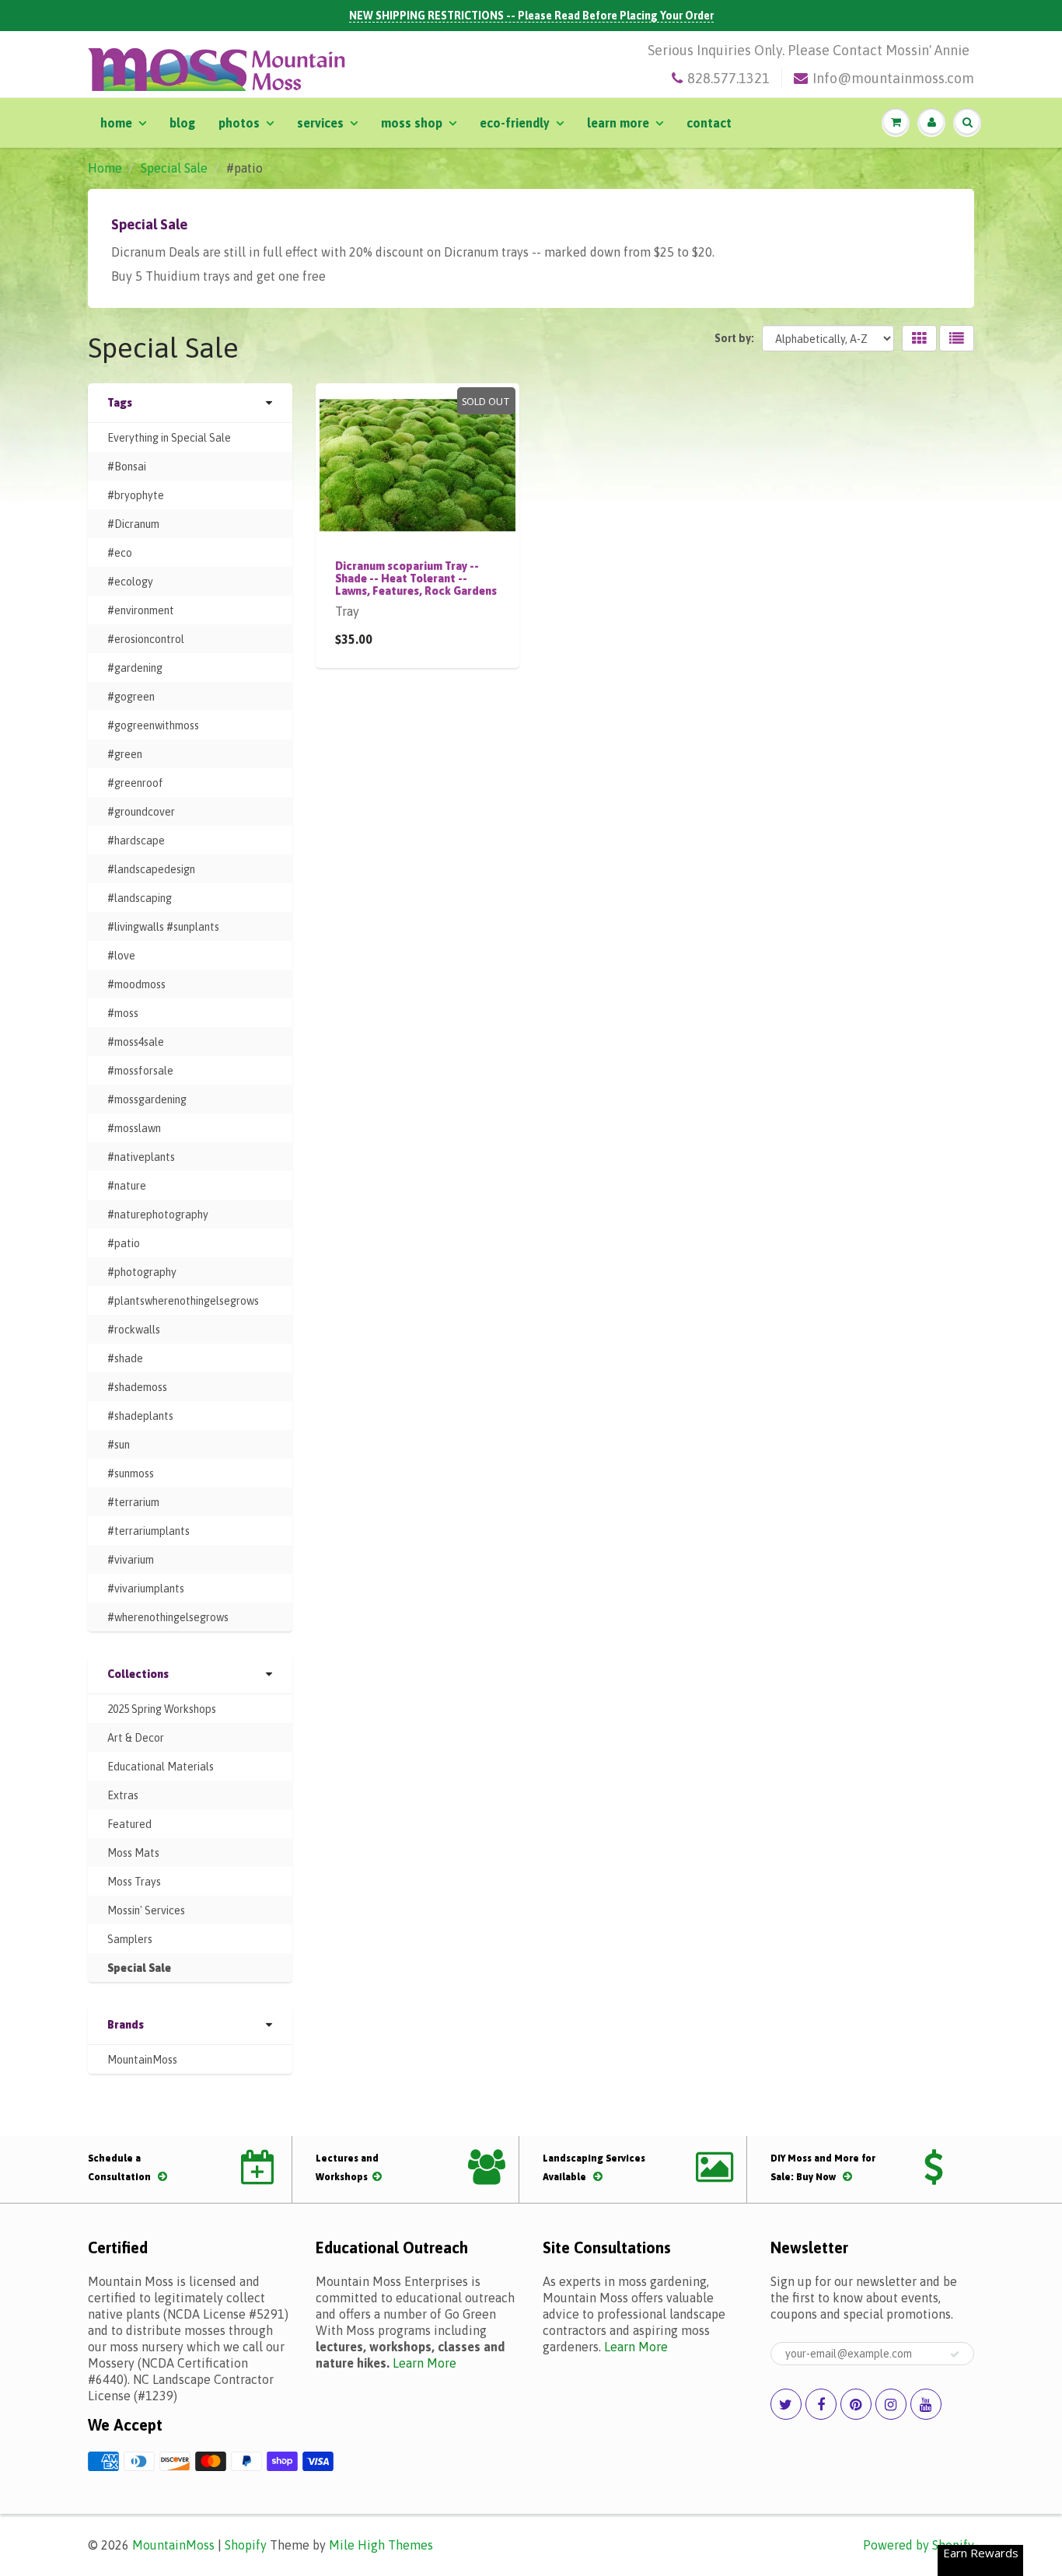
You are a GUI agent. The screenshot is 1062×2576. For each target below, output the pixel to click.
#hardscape (136, 841)
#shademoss (137, 1387)
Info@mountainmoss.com (893, 78)
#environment (141, 610)
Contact (709, 123)
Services (320, 123)
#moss (123, 1013)
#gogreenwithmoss (153, 725)
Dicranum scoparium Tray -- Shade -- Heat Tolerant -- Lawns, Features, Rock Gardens (416, 578)
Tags (120, 403)
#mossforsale (140, 1071)
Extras (123, 1795)
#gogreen (131, 697)
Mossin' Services (146, 1910)
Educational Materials (161, 1767)
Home (116, 123)
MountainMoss (142, 2060)
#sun (119, 1445)
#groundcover (141, 812)
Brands (126, 2025)
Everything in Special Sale (169, 438)
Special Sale (174, 168)
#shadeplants (140, 1416)
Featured (129, 1824)
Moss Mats (133, 1853)
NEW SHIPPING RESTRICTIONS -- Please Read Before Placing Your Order (531, 16)
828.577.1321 (728, 78)
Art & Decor (136, 1738)
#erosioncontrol (146, 639)
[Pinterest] (856, 2404)
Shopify (246, 2545)
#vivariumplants (146, 1589)
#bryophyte (136, 495)
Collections (138, 1674)
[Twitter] (786, 2404)
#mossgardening (147, 1099)
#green (125, 754)
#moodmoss (136, 984)
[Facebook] (821, 2404)
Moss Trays (134, 1882)
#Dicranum (133, 524)
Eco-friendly (515, 123)
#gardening (135, 668)
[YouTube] (926, 2404)
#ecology (130, 582)
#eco (120, 553)
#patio (124, 1243)
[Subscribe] (955, 2354)
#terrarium (133, 1502)
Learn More (618, 123)
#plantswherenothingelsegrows (183, 1301)
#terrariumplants (148, 1531)
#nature (127, 1186)
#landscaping (140, 898)
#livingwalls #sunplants (163, 927)
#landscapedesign (151, 869)
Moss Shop (412, 123)
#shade (125, 1358)
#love (121, 956)
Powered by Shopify (919, 2545)
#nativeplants (141, 1157)
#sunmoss (131, 1473)
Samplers (130, 1939)
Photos (239, 123)
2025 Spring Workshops (162, 1709)
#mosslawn (134, 1128)
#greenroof (135, 783)
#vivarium (131, 1560)
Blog (182, 123)
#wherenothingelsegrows (168, 1617)
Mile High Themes (381, 2545)
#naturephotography (158, 1215)
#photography (142, 1272)
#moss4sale (136, 1042)
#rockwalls (134, 1330)
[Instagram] (891, 2404)
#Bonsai (127, 467)
